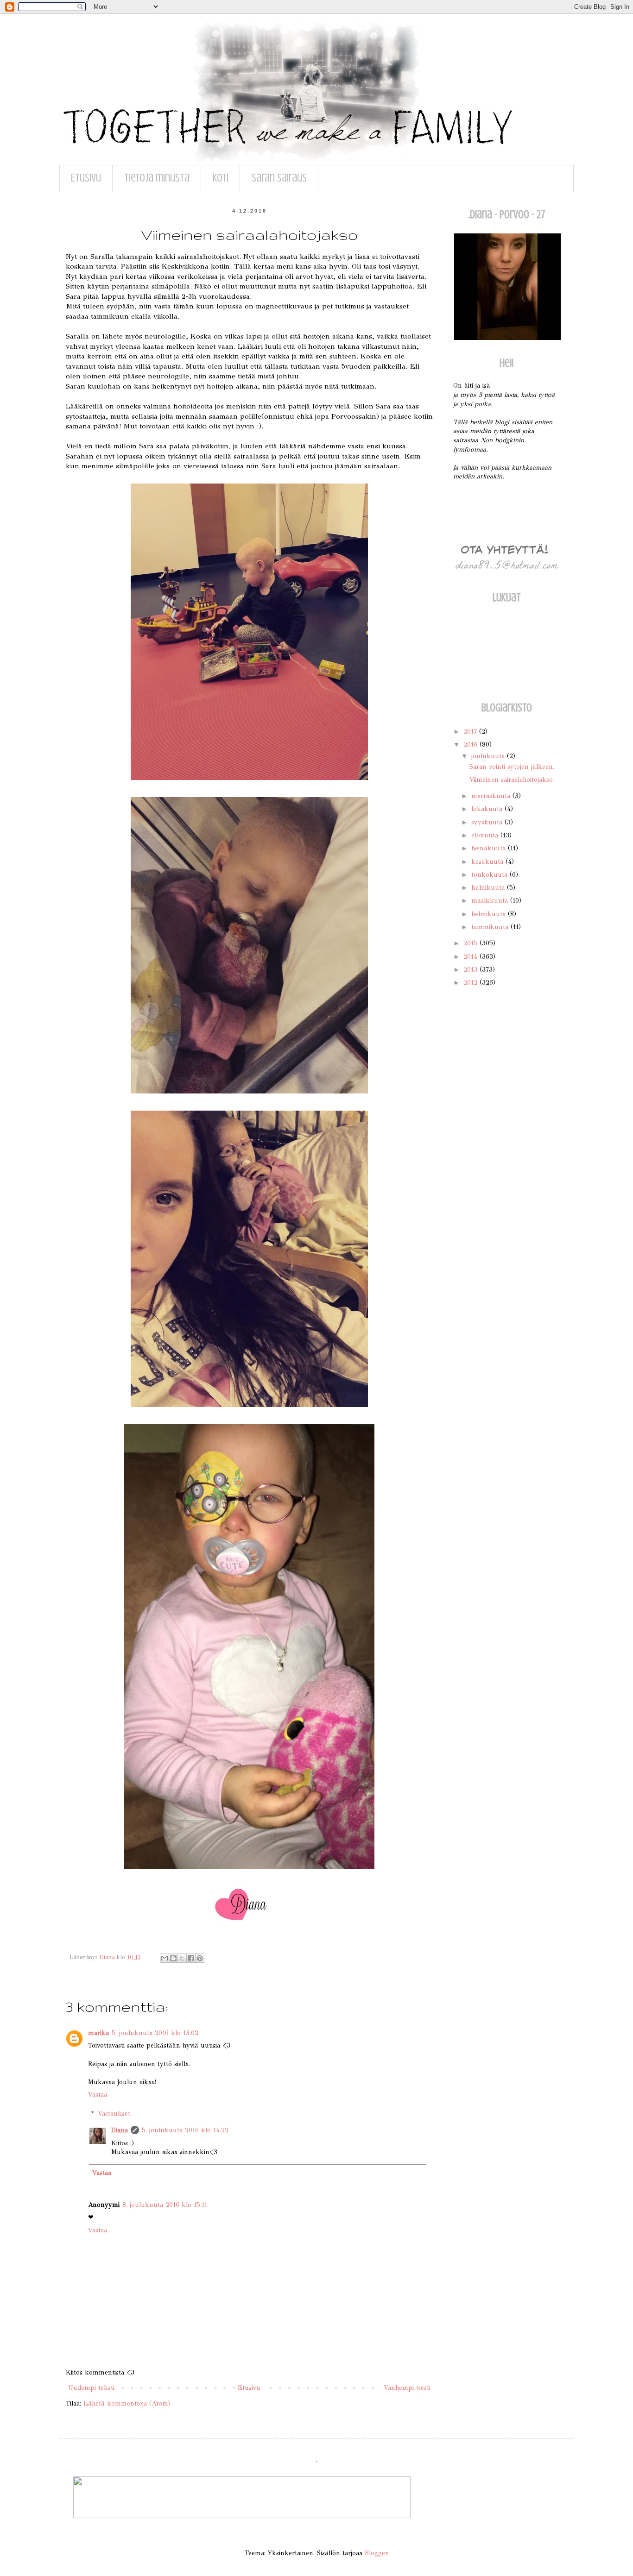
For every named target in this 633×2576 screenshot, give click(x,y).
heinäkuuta (490, 848)
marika (98, 2033)
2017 (471, 732)
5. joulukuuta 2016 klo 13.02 (155, 2033)
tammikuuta (491, 927)
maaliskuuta (491, 901)
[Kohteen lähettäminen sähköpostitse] (165, 1958)
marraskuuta (492, 796)
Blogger (376, 2553)
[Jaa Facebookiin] (191, 1958)
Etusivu (86, 178)
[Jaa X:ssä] (182, 1958)
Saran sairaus (279, 178)
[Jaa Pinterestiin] (200, 1958)
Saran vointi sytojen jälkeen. (512, 767)
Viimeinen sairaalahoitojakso (511, 780)
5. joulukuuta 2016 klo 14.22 (185, 2130)
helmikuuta (490, 914)
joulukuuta (489, 756)
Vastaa (98, 2095)
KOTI (221, 178)
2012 (472, 983)
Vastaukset (114, 2114)
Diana (120, 2130)
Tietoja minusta (157, 178)
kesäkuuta (488, 862)
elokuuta (486, 835)
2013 (472, 970)
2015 (472, 943)
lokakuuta (488, 809)
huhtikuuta (489, 888)
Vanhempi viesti (407, 2388)
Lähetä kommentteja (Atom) (127, 2403)
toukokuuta (491, 875)
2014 (472, 957)
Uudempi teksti (91, 2388)
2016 (472, 745)
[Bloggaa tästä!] (173, 1958)
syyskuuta (488, 822)
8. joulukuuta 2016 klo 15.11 (165, 2205)
